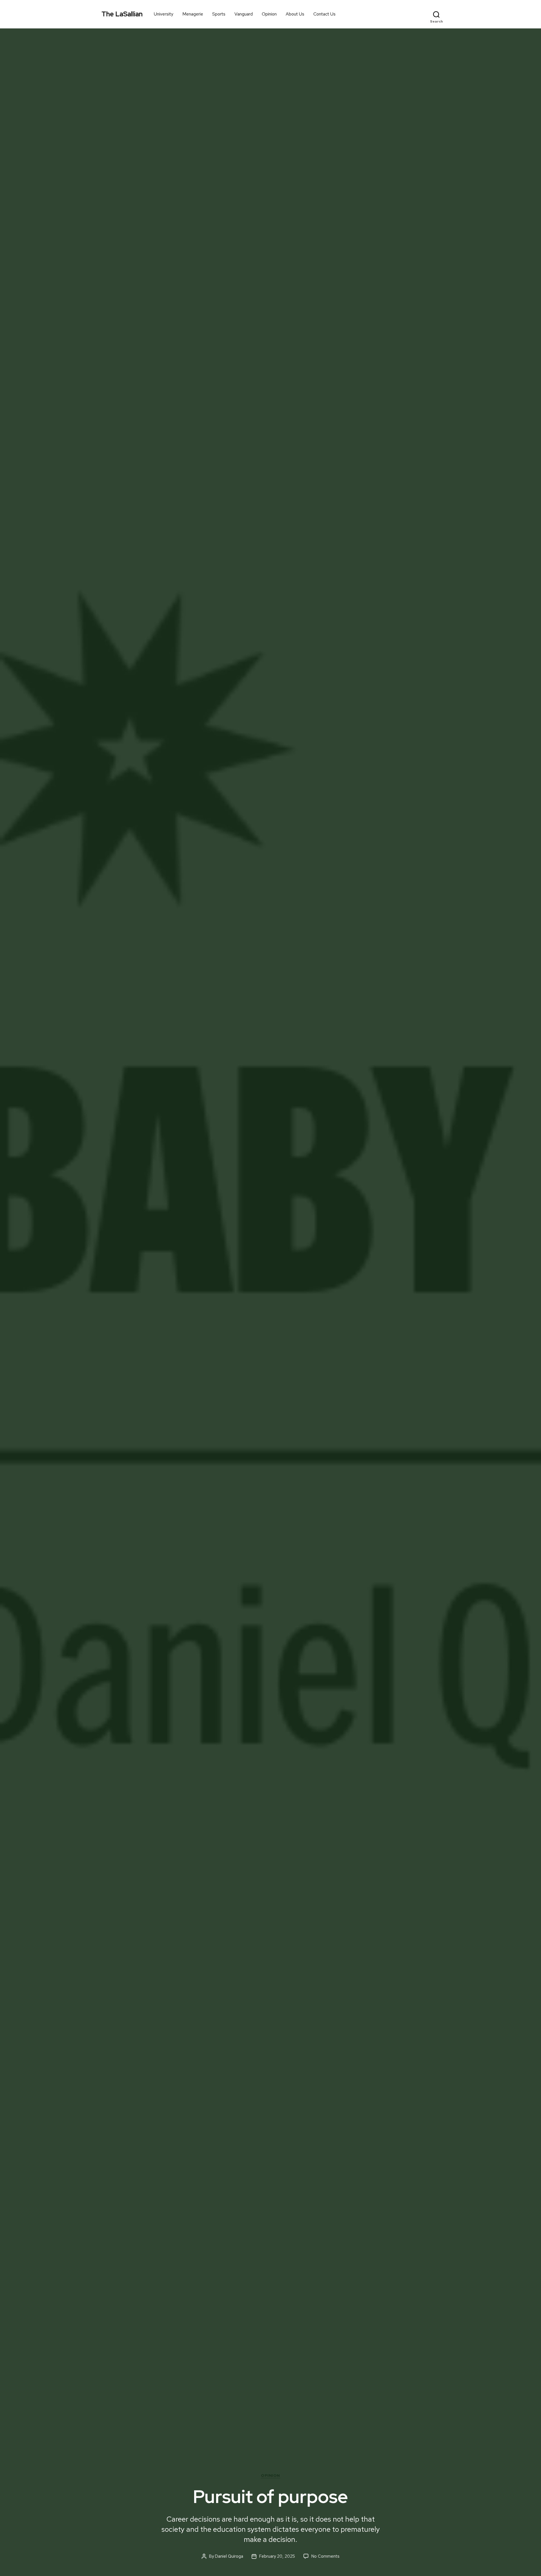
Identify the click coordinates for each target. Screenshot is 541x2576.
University (164, 14)
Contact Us (324, 14)
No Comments (325, 2556)
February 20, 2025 (277, 2556)
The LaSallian (122, 14)
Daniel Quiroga (229, 2556)
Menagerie (193, 14)
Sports (219, 14)
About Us (295, 14)
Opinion (269, 14)
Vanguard (244, 14)
